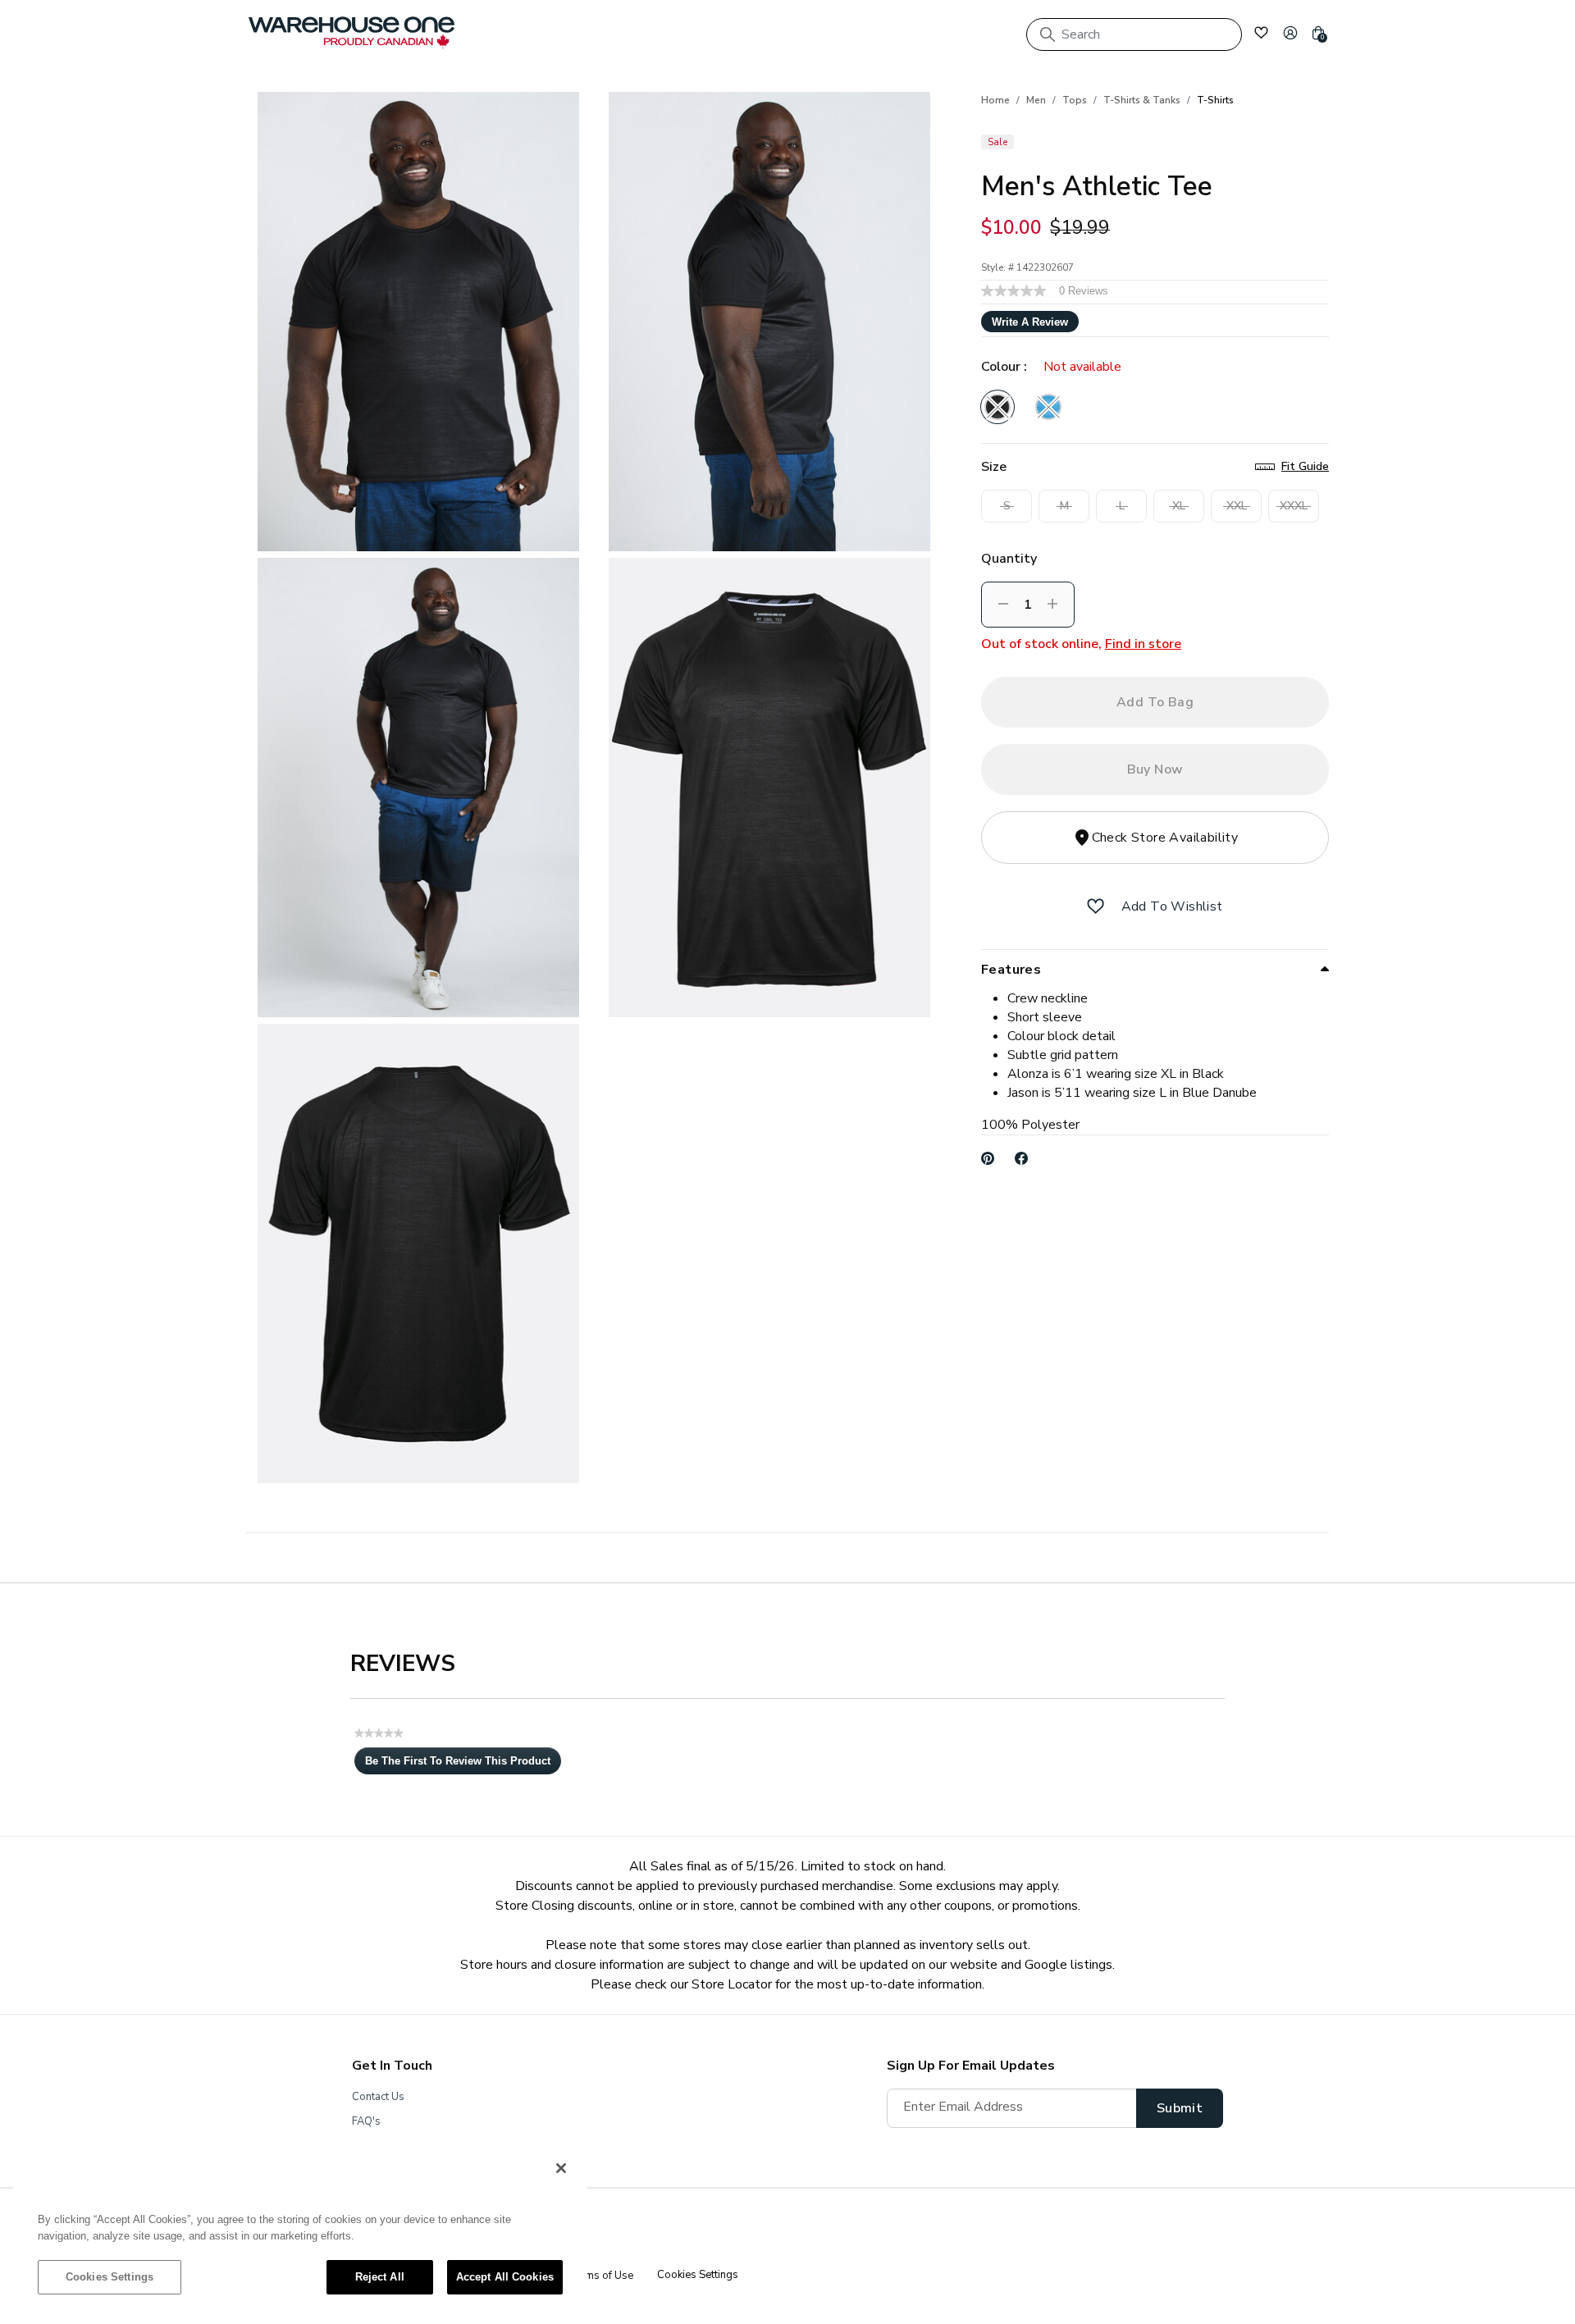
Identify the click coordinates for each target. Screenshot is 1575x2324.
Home (995, 100)
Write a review (1030, 322)
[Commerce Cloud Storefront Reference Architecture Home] (352, 33)
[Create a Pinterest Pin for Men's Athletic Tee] (988, 1158)
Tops (1075, 100)
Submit (1180, 2108)
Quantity (1009, 559)
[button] (1290, 33)
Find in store (1143, 644)
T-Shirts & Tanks (1142, 100)
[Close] (561, 2168)
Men (1036, 100)
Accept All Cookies (505, 2277)
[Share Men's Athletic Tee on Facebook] (1022, 1158)
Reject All (380, 2277)
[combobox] (1134, 34)
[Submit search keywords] (1048, 34)
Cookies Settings (110, 2277)
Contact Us (378, 2097)
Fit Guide (1305, 466)
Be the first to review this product (463, 1765)
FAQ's (366, 2121)
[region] (300, 2230)
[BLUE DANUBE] (1048, 407)
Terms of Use (600, 2276)
